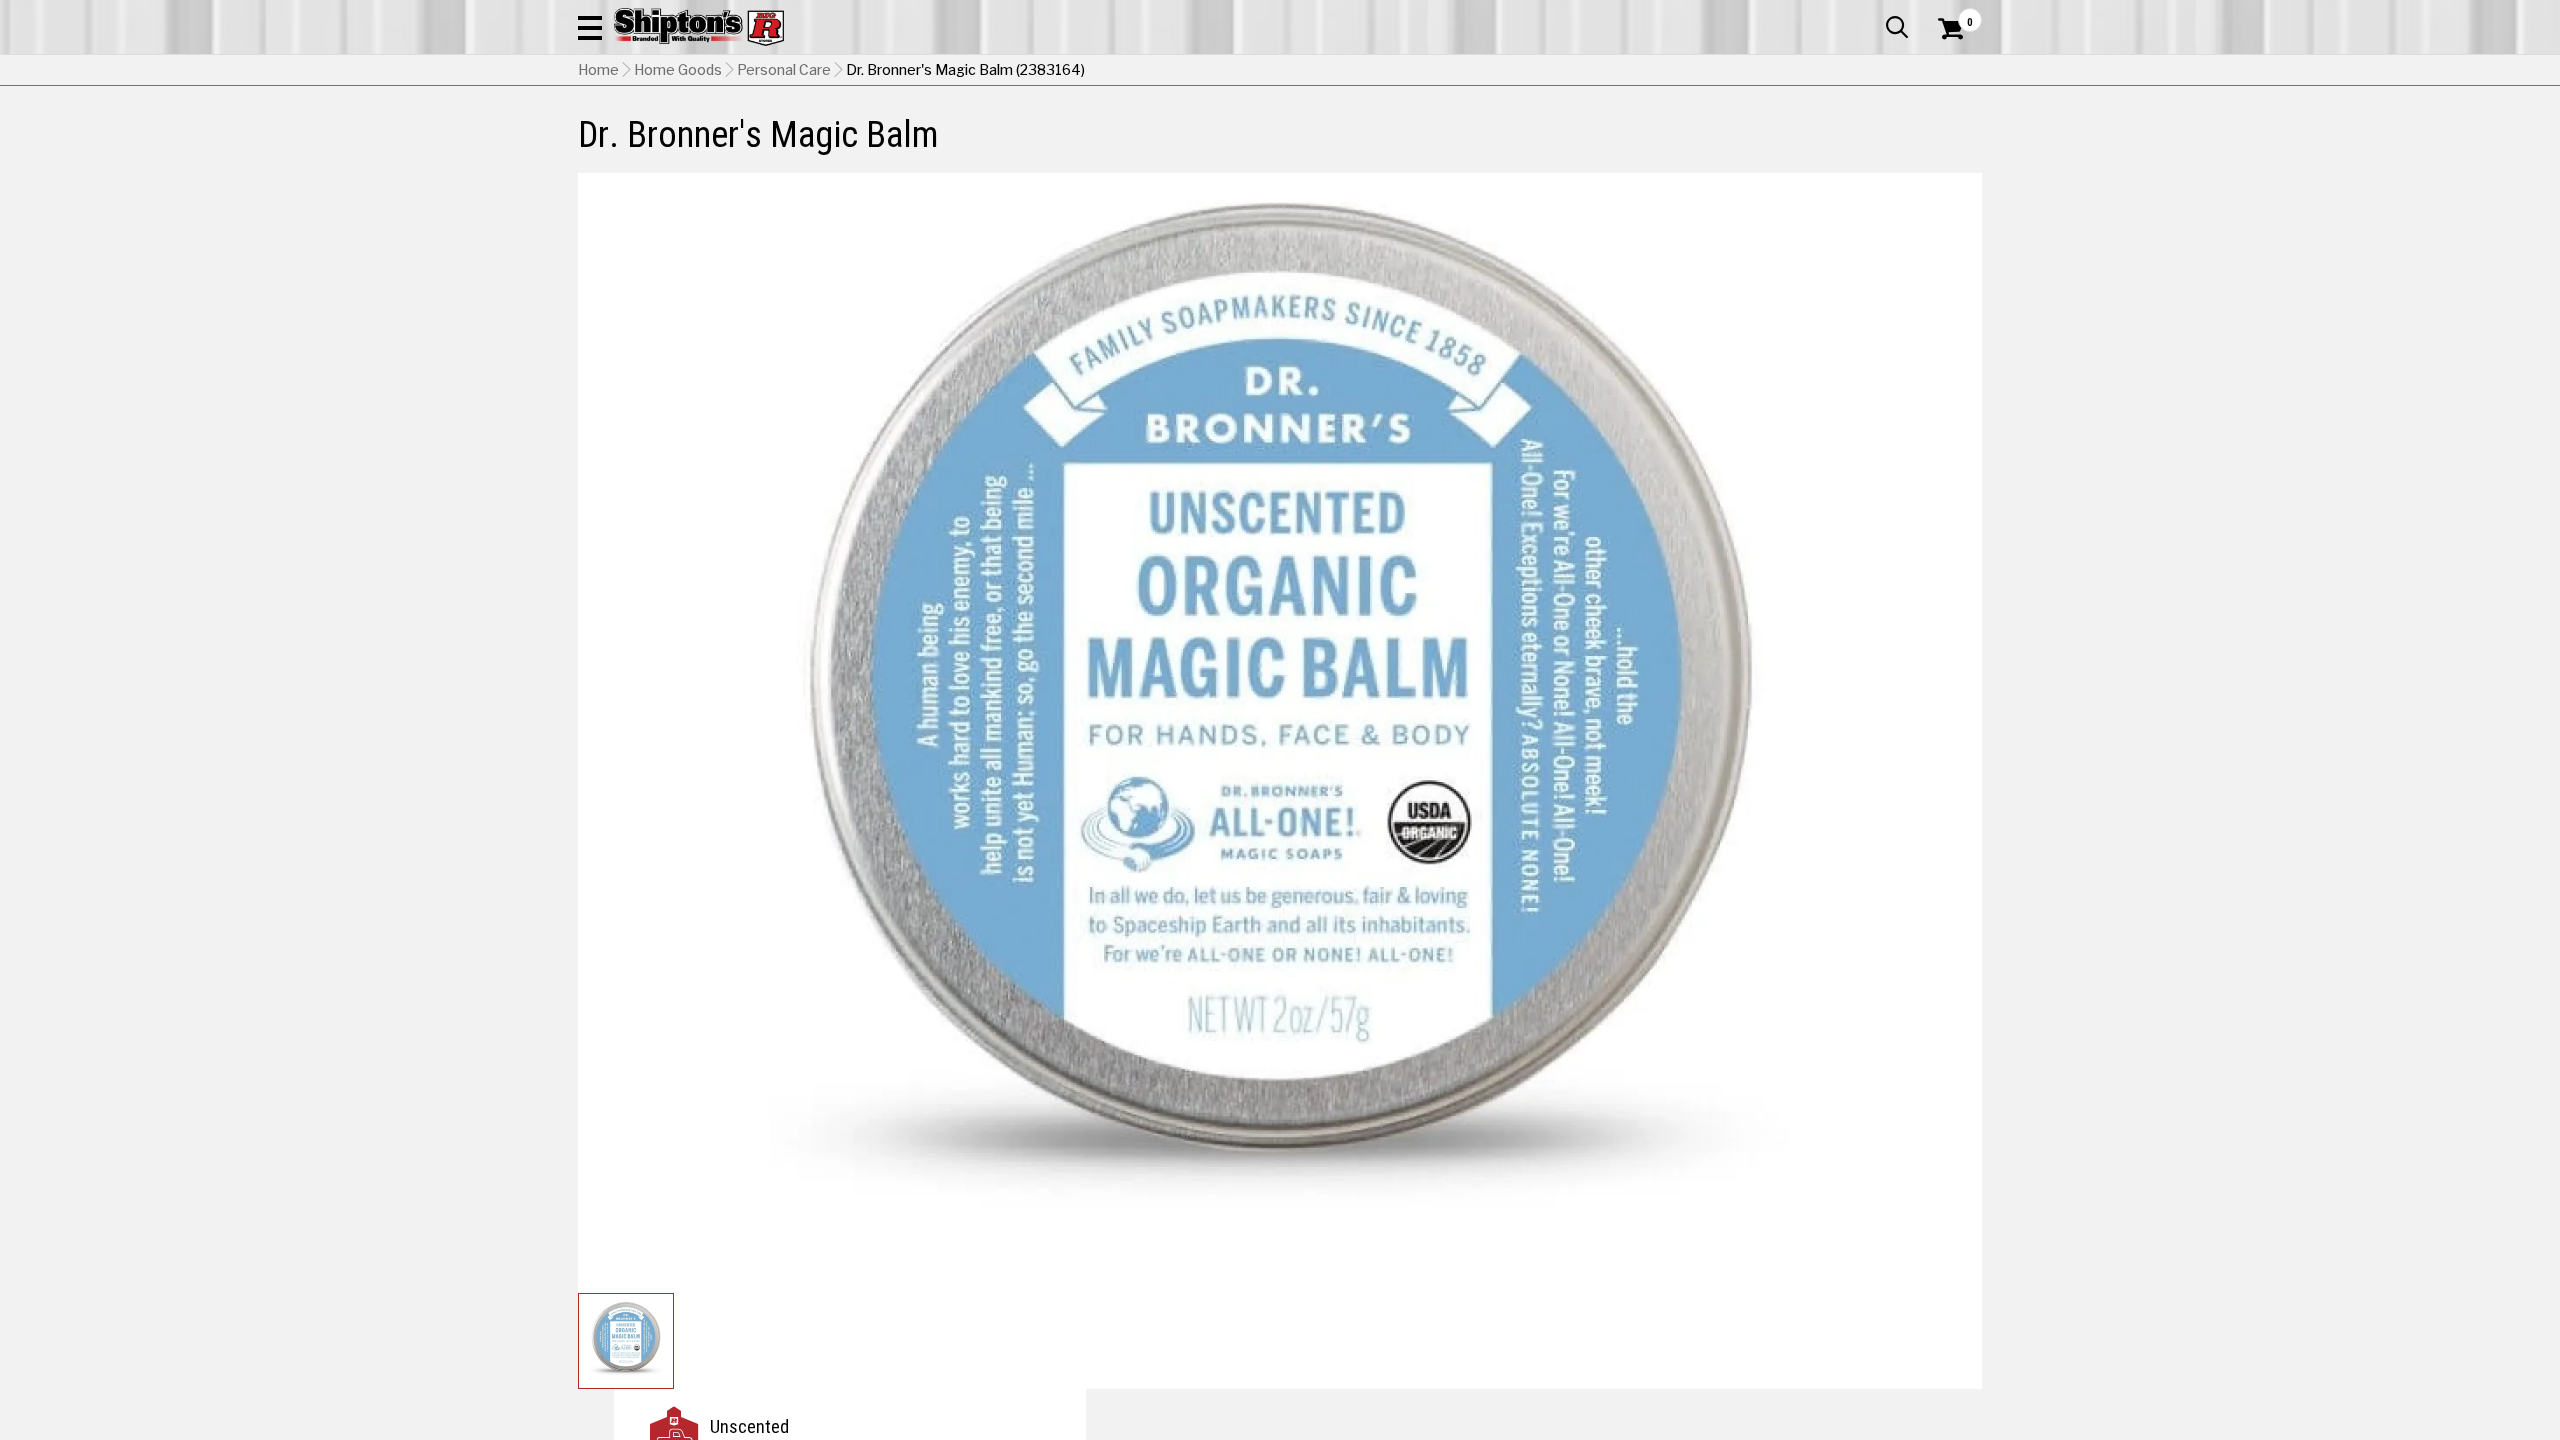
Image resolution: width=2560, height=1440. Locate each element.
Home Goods (678, 70)
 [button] (1897, 27)
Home (598, 70)
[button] (590, 27)
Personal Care (784, 70)
